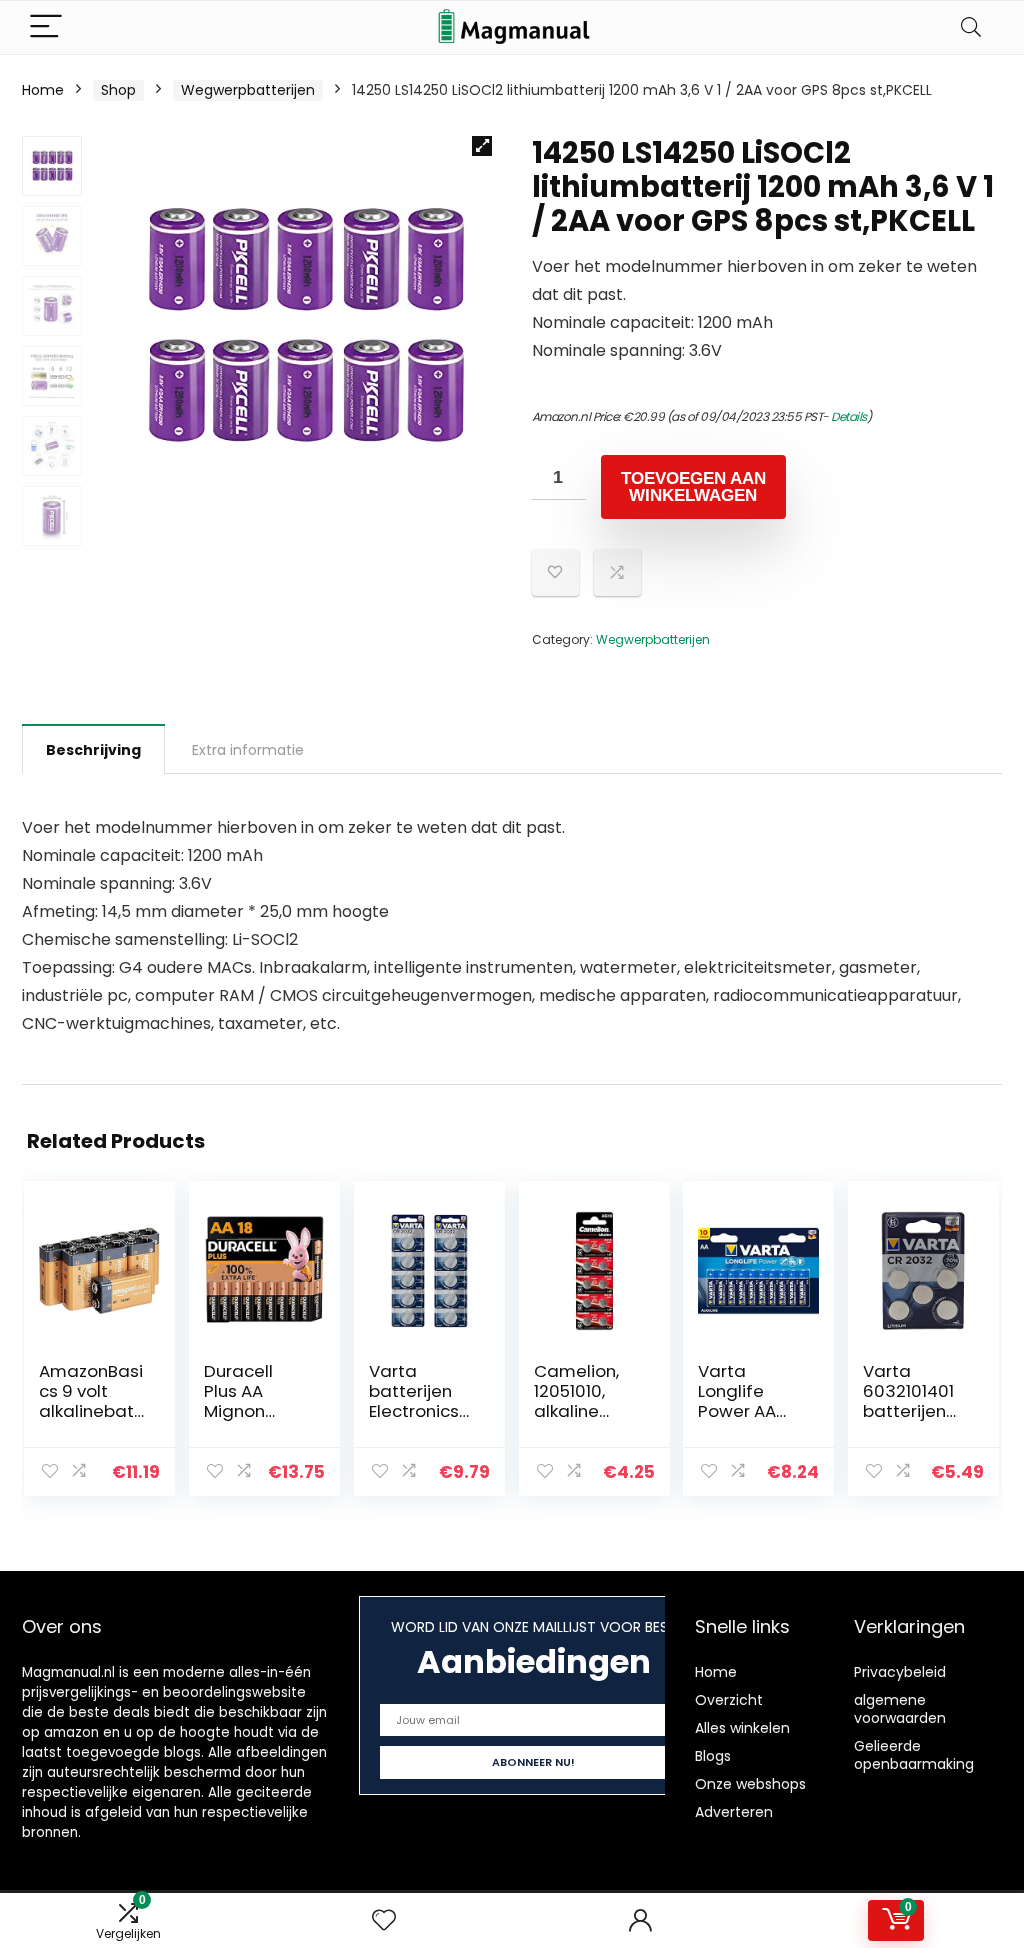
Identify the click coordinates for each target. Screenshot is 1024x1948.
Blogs (713, 1756)
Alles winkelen (742, 1728)
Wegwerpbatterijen (248, 90)
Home (43, 90)
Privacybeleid (900, 1672)
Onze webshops (750, 1784)
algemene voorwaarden (900, 1709)
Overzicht (729, 1700)
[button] (482, 146)
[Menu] (46, 27)
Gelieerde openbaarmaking (914, 1755)
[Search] (971, 27)
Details (849, 416)
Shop (118, 90)
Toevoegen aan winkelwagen (693, 487)
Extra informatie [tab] (248, 750)
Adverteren (734, 1812)
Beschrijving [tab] (93, 750)
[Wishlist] (384, 1920)
